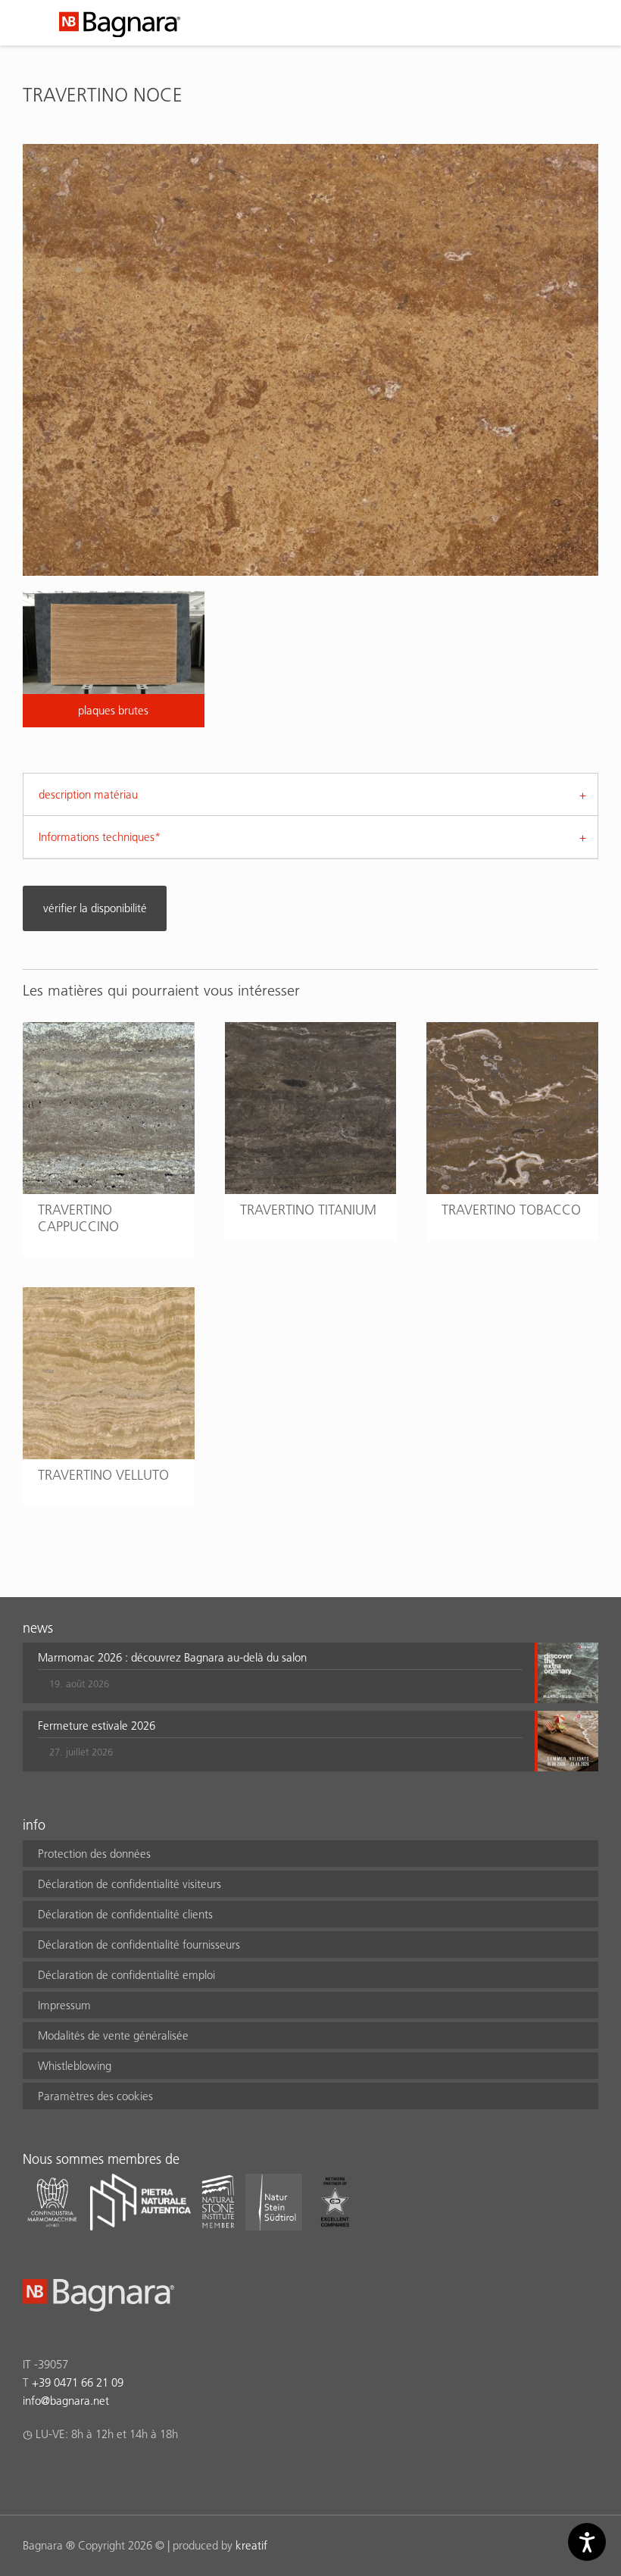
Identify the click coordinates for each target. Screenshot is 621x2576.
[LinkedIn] (90, 2474)
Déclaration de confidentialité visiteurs (130, 1884)
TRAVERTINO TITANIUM (308, 1210)
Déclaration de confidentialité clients (125, 1914)
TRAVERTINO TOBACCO (511, 1210)
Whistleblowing (75, 2066)
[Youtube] (120, 2474)
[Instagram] (61, 2474)
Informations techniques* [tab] (100, 837)
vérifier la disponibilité (95, 908)
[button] (280, 1673)
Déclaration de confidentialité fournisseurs (139, 1945)
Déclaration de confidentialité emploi (126, 1975)
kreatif (251, 2545)
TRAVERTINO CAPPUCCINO (78, 1218)
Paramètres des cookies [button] (95, 2096)
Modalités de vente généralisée (113, 2035)
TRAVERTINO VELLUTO (103, 1475)
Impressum (64, 2005)
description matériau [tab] (88, 794)
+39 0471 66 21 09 (78, 2382)
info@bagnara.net (66, 2401)
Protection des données (94, 1854)
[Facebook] (31, 2474)
